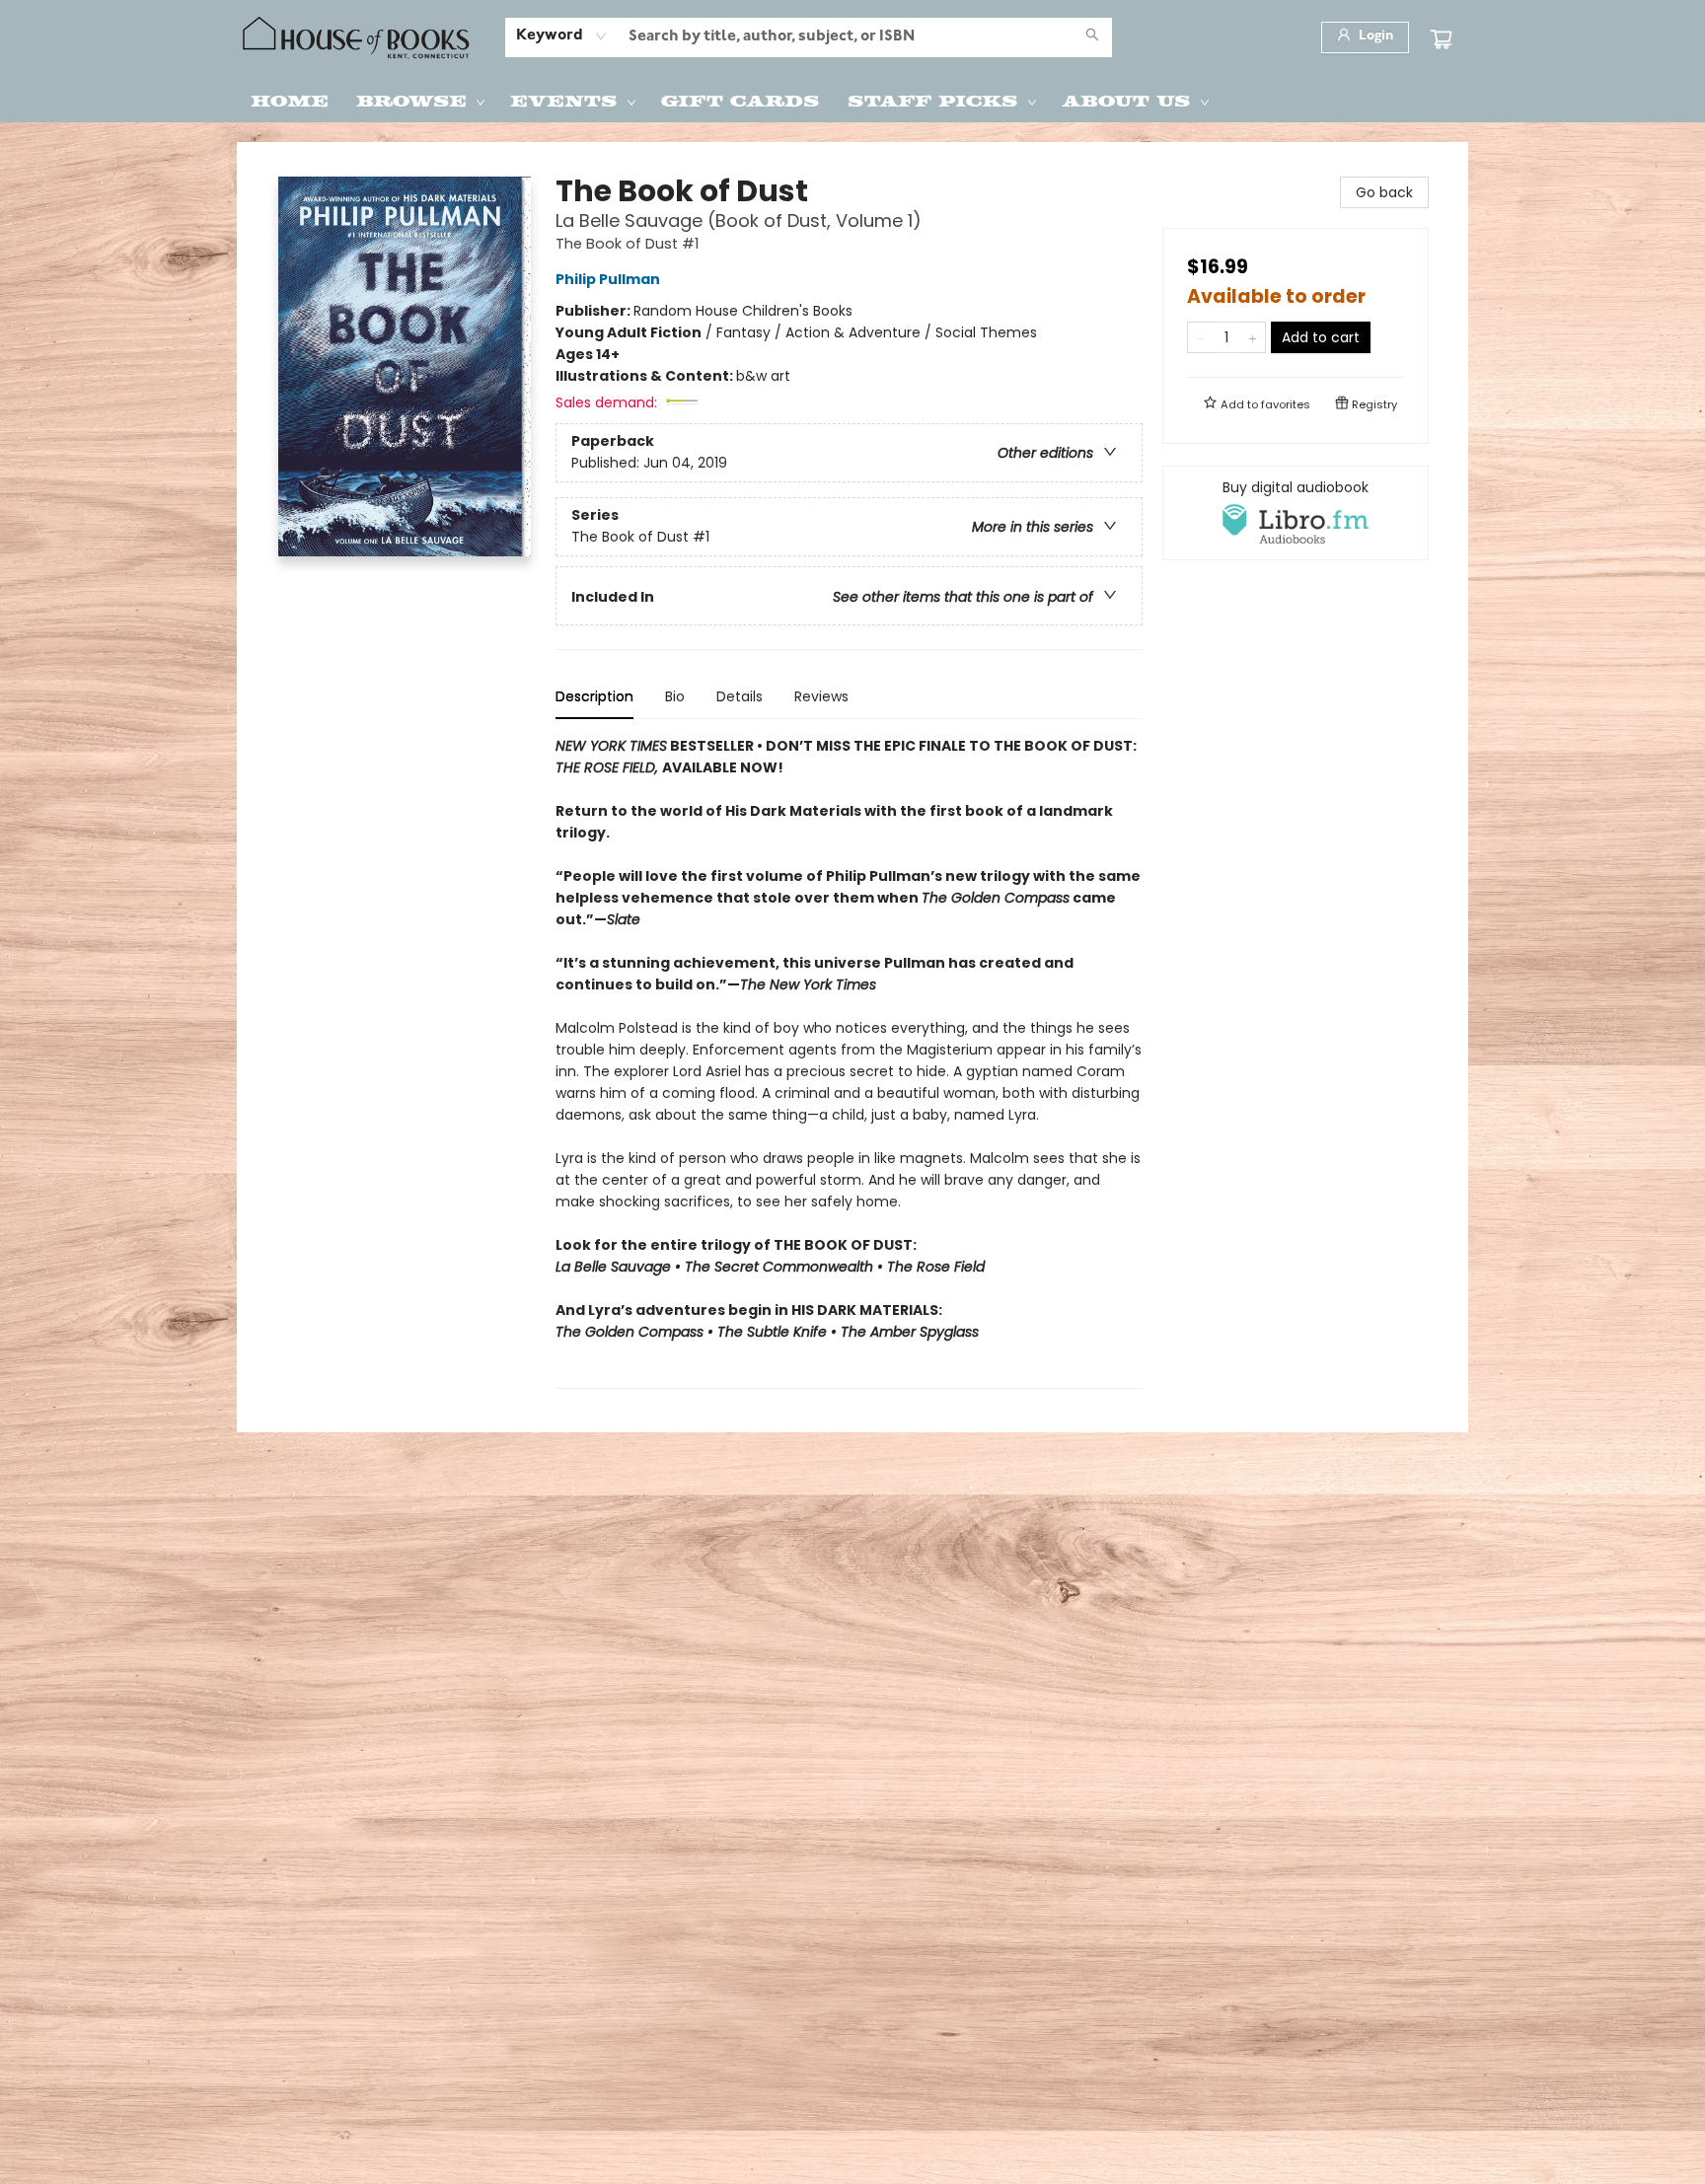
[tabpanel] (849, 1062)
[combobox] (562, 36)
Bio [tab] (675, 696)
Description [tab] (594, 696)
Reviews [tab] (821, 696)
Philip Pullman (608, 279)
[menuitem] (290, 100)
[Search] (1092, 37)
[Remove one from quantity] (1200, 337)
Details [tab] (740, 696)
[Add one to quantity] (1253, 337)
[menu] (852, 100)
